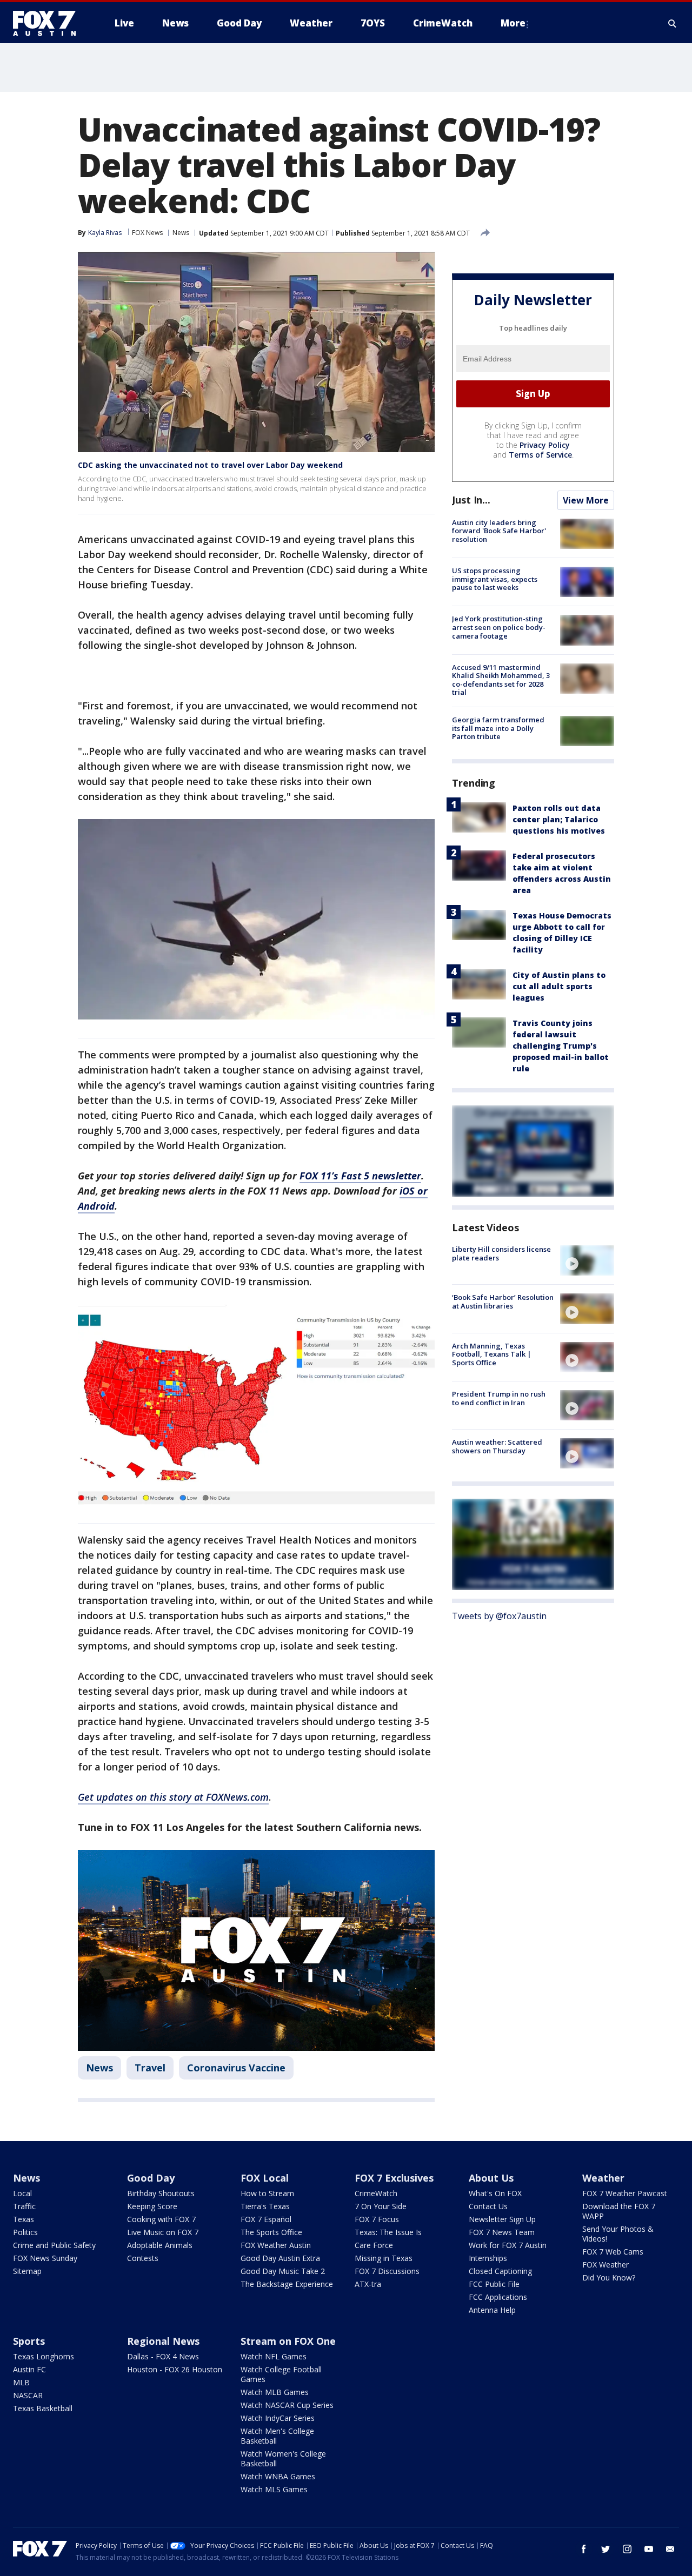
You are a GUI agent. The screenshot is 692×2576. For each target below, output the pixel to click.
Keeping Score (152, 2206)
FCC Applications (498, 2297)
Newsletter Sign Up (502, 2219)
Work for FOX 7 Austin (508, 2245)
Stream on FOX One (288, 2341)
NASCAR (28, 2395)
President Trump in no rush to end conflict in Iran (499, 1398)
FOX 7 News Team (502, 2232)
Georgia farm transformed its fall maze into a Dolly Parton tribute (498, 728)
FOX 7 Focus (377, 2219)
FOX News (147, 233)
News (181, 233)
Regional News (163, 2341)
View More (586, 500)
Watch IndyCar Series (278, 2418)
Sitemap (27, 2271)
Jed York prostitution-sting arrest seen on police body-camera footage (499, 627)
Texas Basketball (43, 2408)
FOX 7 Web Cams (613, 2252)
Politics (25, 2232)
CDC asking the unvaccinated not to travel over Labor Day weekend (210, 465)
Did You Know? (609, 2278)
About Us (491, 2178)
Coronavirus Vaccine (236, 2068)
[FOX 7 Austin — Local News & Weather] (49, 23)
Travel (150, 2068)
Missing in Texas (384, 2258)
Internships (488, 2258)
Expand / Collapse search (673, 23)
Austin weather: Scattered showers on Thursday (497, 1446)
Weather (603, 2178)
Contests (143, 2258)
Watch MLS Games (274, 2489)
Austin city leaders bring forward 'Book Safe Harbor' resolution (499, 531)
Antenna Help (492, 2310)
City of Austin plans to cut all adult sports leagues (559, 986)
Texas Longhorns (44, 2356)
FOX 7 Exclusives (394, 2178)
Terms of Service (540, 455)
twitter (605, 2549)
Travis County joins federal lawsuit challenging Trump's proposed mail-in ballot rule (561, 1046)
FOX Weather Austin (276, 2245)
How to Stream (267, 2193)
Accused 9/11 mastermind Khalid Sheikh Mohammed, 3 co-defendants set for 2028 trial (501, 680)
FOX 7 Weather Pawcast (625, 2193)
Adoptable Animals (160, 2245)
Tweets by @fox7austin (499, 1616)
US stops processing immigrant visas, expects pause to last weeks (495, 579)
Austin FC (29, 2369)
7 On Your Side (381, 2206)
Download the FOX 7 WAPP (619, 2211)
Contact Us (488, 2206)
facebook (584, 2549)
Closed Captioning (500, 2271)
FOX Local (265, 2178)
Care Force (374, 2245)
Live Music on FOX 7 (163, 2232)
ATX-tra (368, 2284)
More (513, 23)
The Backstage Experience (287, 2284)
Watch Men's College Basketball (277, 2436)
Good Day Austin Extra (280, 2258)
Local (22, 2193)
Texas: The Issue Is (388, 2232)
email (670, 2549)
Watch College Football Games (281, 2374)
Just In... (471, 500)
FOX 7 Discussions (387, 2271)
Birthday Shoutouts (161, 2193)
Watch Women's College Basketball (283, 2458)
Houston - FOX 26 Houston (175, 2369)
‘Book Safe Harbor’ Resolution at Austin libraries (503, 1302)
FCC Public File (494, 2284)
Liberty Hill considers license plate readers (501, 1253)
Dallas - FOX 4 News (163, 2356)
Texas (24, 2219)
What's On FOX (495, 2193)
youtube (649, 2549)
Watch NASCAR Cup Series (287, 2405)
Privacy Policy (545, 445)
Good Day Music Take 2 (283, 2271)
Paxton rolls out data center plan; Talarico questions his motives (559, 819)
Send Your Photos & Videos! (618, 2234)
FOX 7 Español (266, 2219)
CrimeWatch (376, 2193)
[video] (587, 1260)
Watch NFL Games (274, 2356)
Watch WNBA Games (278, 2476)
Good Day (151, 2178)
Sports (29, 2341)
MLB (21, 2382)
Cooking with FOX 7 (161, 2219)
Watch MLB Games (275, 2392)
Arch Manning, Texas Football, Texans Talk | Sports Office (492, 1354)
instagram (627, 2549)
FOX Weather (605, 2265)
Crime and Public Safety (54, 2245)
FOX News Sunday (45, 2258)
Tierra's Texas (265, 2206)
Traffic (24, 2206)
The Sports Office (271, 2232)
